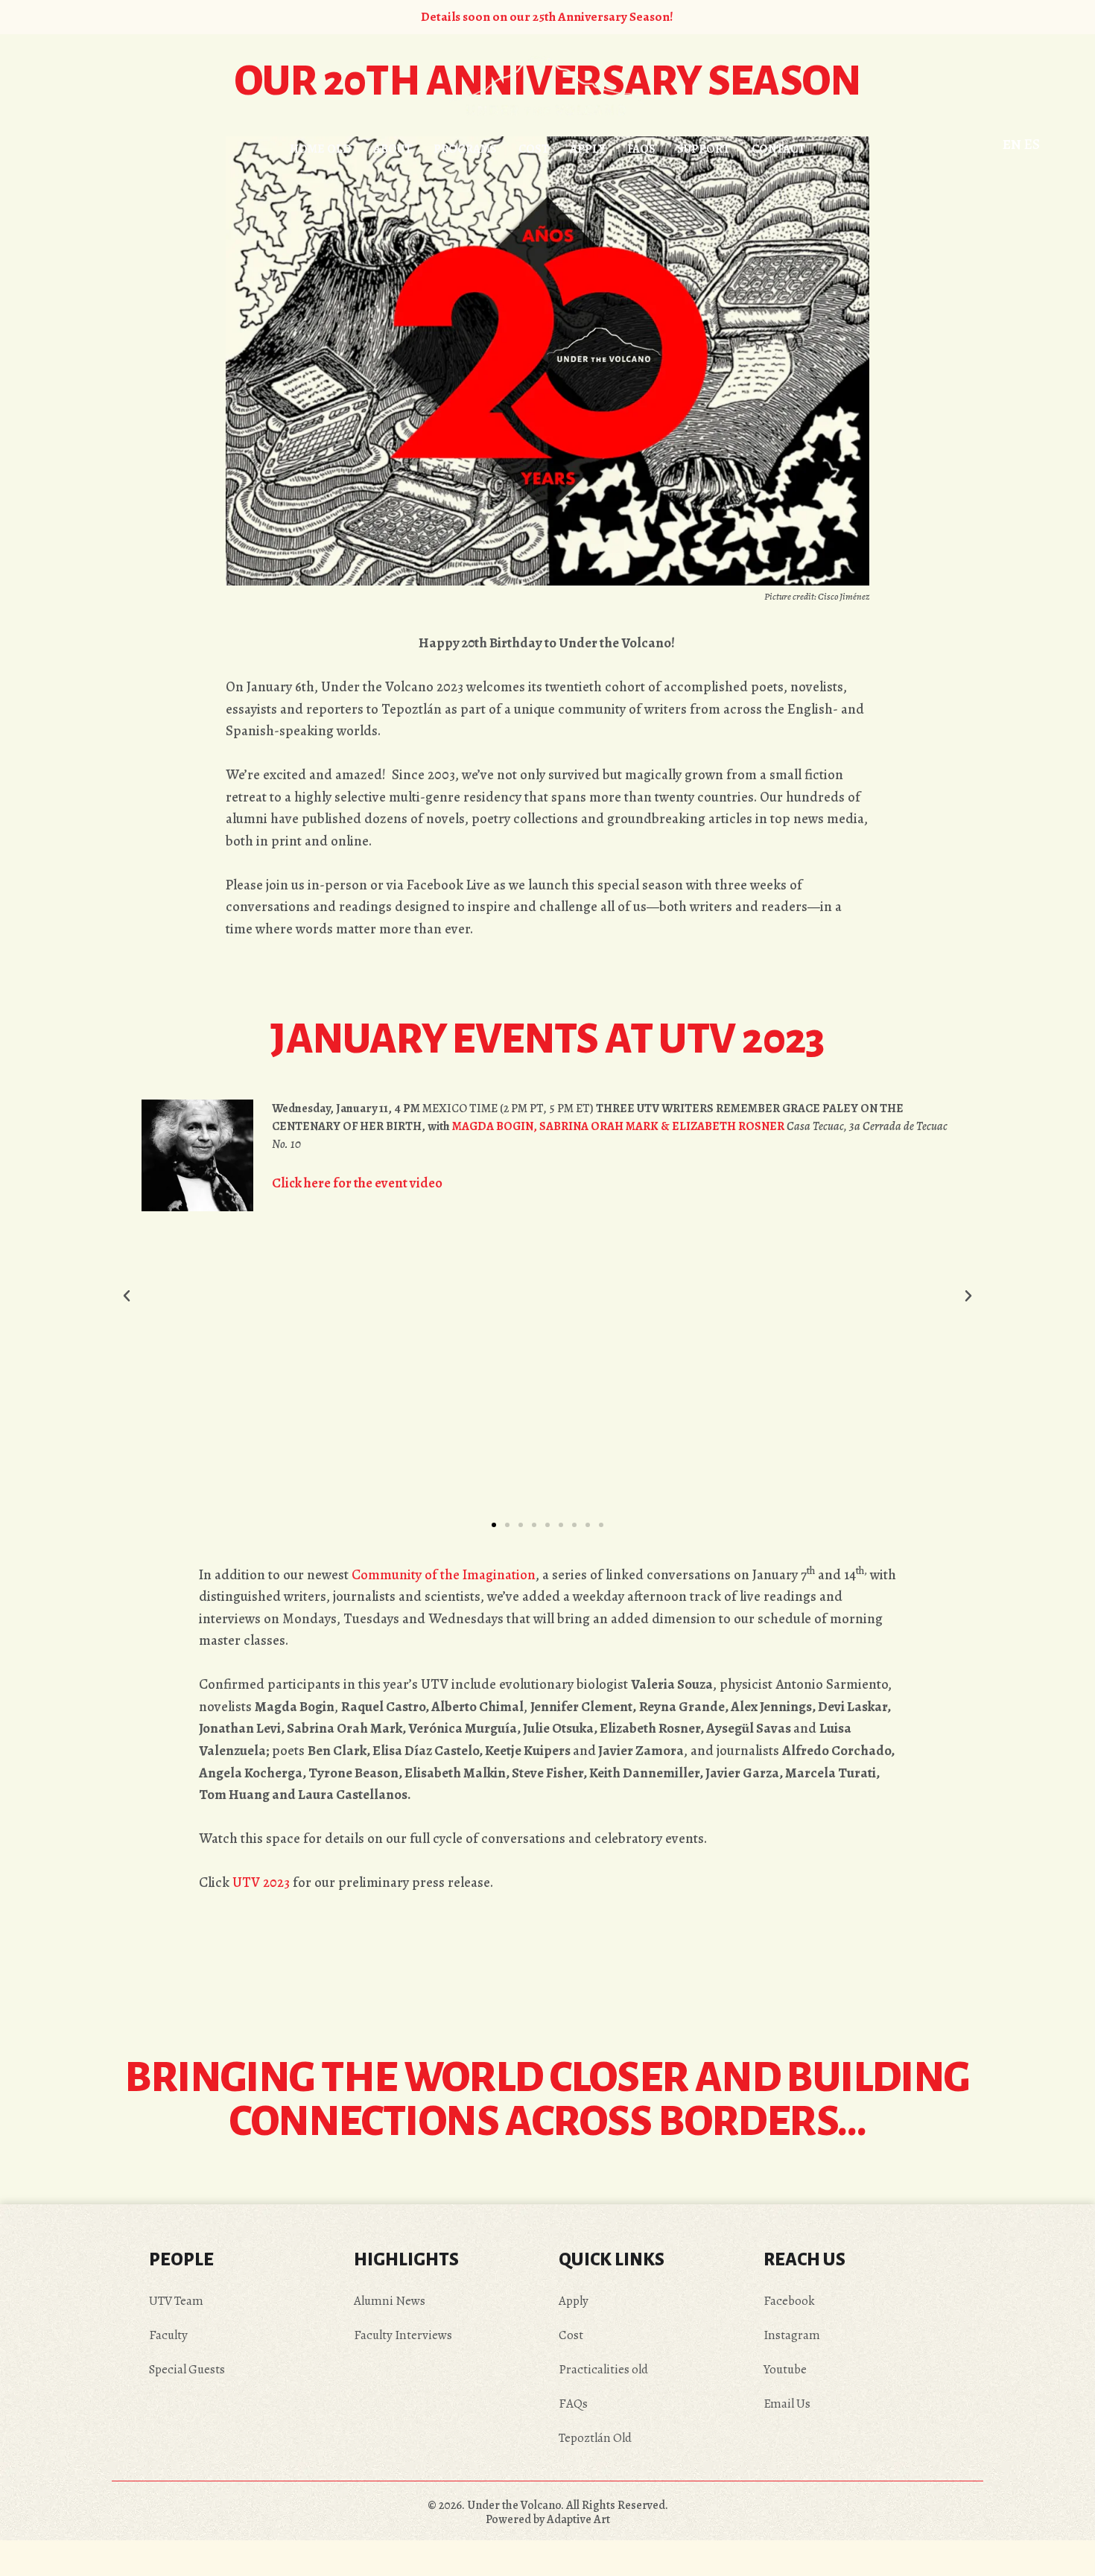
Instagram (792, 2335)
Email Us (787, 2404)
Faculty (168, 2335)
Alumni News (390, 2301)
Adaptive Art (577, 2519)
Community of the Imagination (444, 1574)
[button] (127, 1296)
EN (1012, 144)
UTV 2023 (261, 1882)
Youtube (785, 2369)
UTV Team (176, 2301)
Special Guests (187, 2369)
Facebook (789, 2301)
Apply (574, 2301)
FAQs (573, 2404)
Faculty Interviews (403, 2335)
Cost (571, 2335)
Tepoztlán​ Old (595, 2438)
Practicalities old (603, 2369)
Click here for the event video (357, 1183)
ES (1032, 144)
